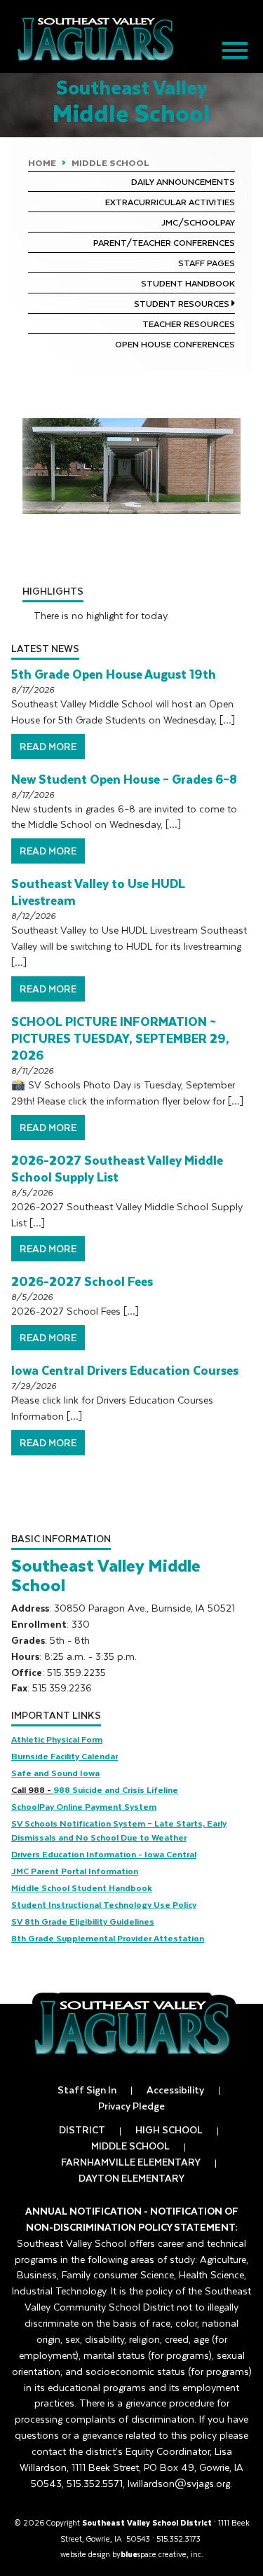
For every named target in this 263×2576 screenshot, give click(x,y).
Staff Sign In (87, 2090)
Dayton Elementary (131, 2178)
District (82, 2130)
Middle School (110, 162)
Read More (48, 746)
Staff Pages (207, 263)
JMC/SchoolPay (198, 222)
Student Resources (182, 303)
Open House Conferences (175, 344)
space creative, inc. (162, 2554)
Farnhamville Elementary (131, 2162)
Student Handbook (188, 283)
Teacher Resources (189, 324)
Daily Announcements (183, 181)
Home (42, 162)
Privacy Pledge (131, 2106)
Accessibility (175, 2090)
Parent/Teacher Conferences (164, 242)
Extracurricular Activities (170, 202)
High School (169, 2130)
